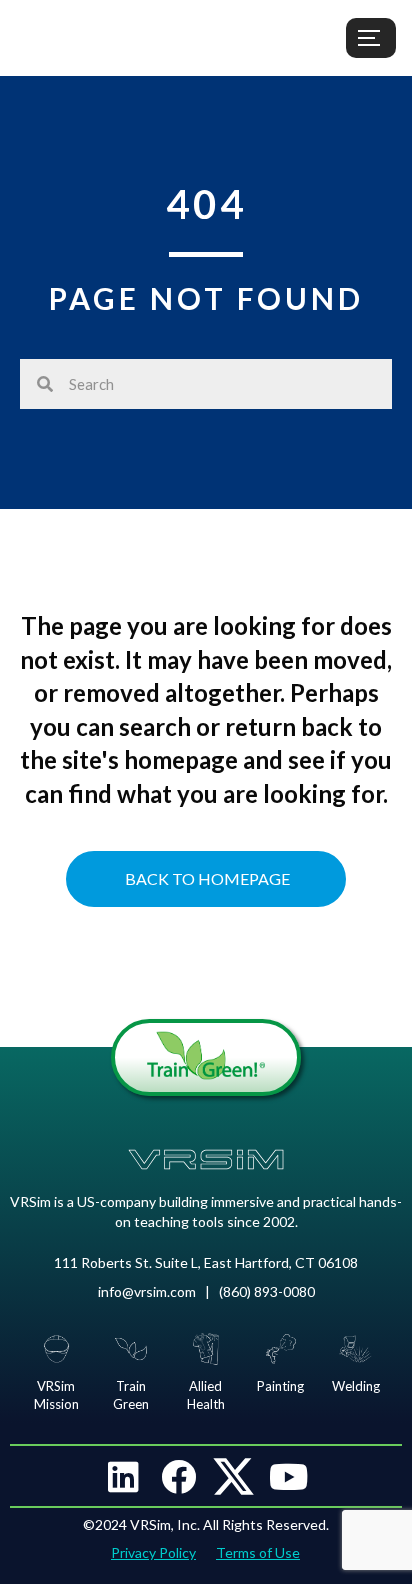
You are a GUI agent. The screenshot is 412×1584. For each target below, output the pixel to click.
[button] (124, 1476)
